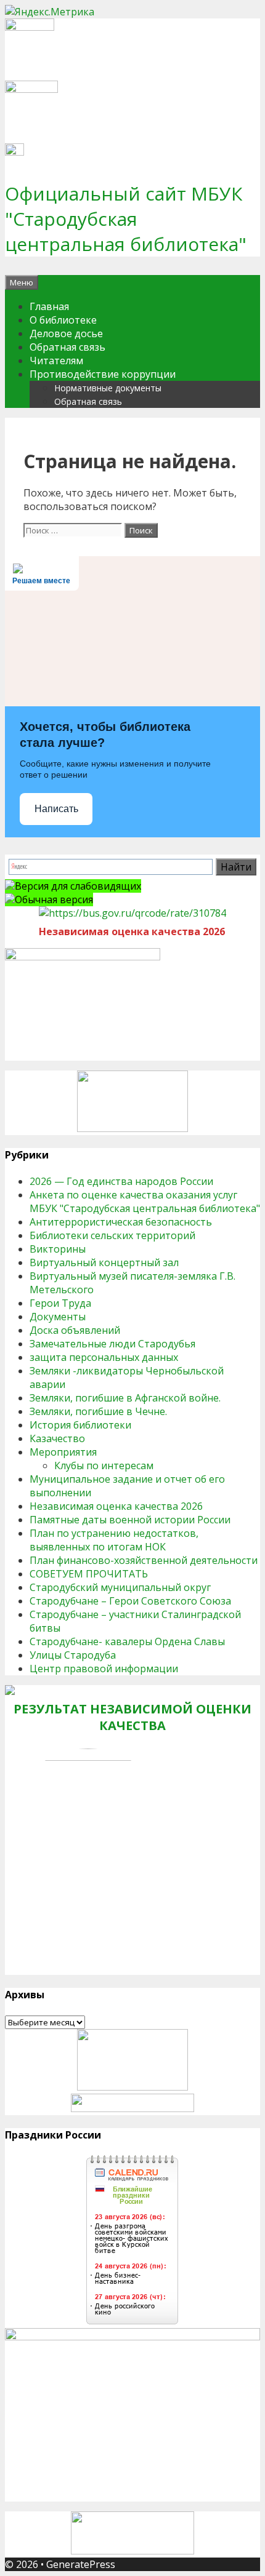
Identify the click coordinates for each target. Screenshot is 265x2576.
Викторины (58, 1249)
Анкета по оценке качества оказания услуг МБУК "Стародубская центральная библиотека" (145, 1202)
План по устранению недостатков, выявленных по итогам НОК (114, 1540)
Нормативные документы (108, 388)
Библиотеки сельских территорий (112, 1235)
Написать (56, 809)
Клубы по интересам (104, 1465)
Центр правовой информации (104, 1669)
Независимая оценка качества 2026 (116, 1506)
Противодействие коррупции (103, 374)
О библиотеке (63, 320)
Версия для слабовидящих (78, 886)
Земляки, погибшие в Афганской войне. (125, 1398)
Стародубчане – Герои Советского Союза (130, 1601)
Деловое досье (66, 333)
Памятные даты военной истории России (130, 1520)
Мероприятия (63, 1452)
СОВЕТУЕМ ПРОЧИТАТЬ (89, 1574)
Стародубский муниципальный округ (120, 1587)
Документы (58, 1317)
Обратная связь (67, 347)
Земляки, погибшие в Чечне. (98, 1411)
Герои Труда (60, 1303)
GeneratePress (81, 2564)
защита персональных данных (104, 1357)
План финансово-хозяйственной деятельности (144, 1560)
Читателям (56, 361)
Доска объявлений (75, 1330)
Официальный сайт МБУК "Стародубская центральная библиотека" (126, 219)
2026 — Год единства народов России (121, 1181)
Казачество (57, 1438)
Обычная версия (54, 899)
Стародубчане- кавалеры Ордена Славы (127, 1641)
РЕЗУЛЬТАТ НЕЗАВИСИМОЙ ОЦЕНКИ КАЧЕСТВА (132, 1717)
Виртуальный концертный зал (104, 1262)
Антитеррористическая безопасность (121, 1222)
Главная (49, 306)
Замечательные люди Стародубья (112, 1344)
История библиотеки (80, 1425)
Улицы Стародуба (73, 1655)
